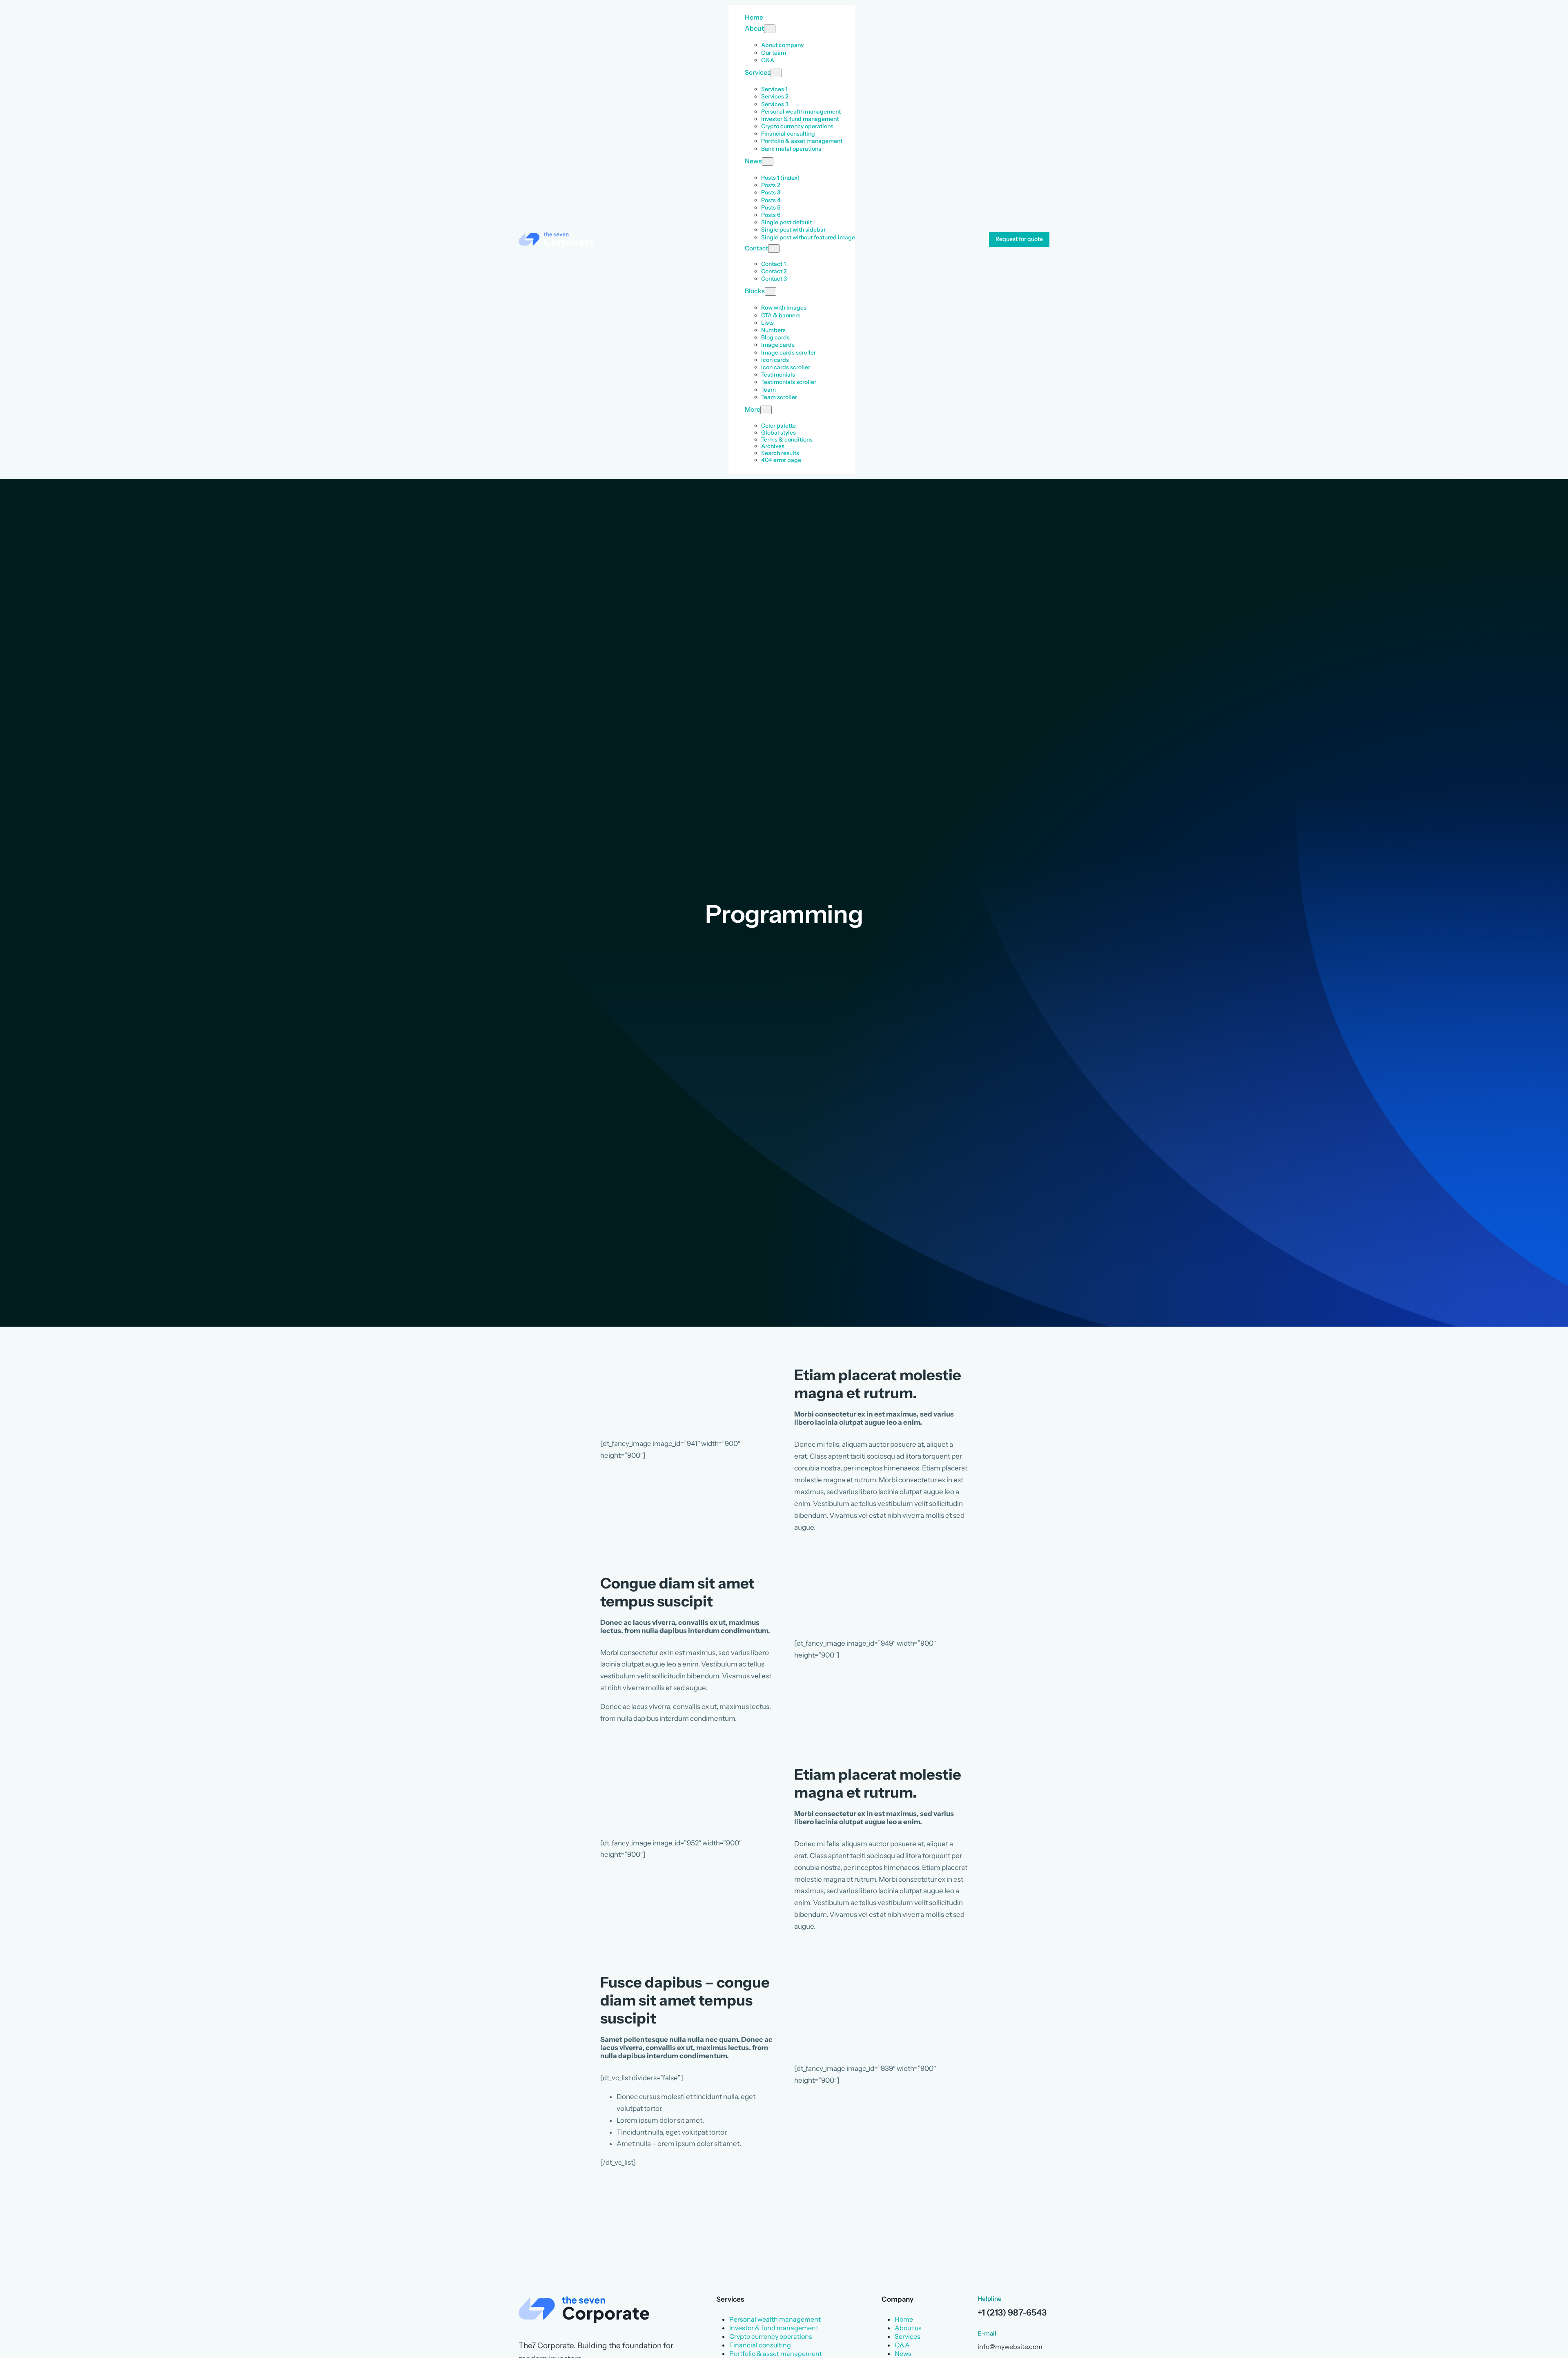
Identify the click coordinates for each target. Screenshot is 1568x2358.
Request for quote (1019, 239)
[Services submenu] (776, 73)
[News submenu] (768, 162)
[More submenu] (766, 410)
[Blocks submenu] (771, 291)
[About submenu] (770, 29)
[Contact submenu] (774, 249)
